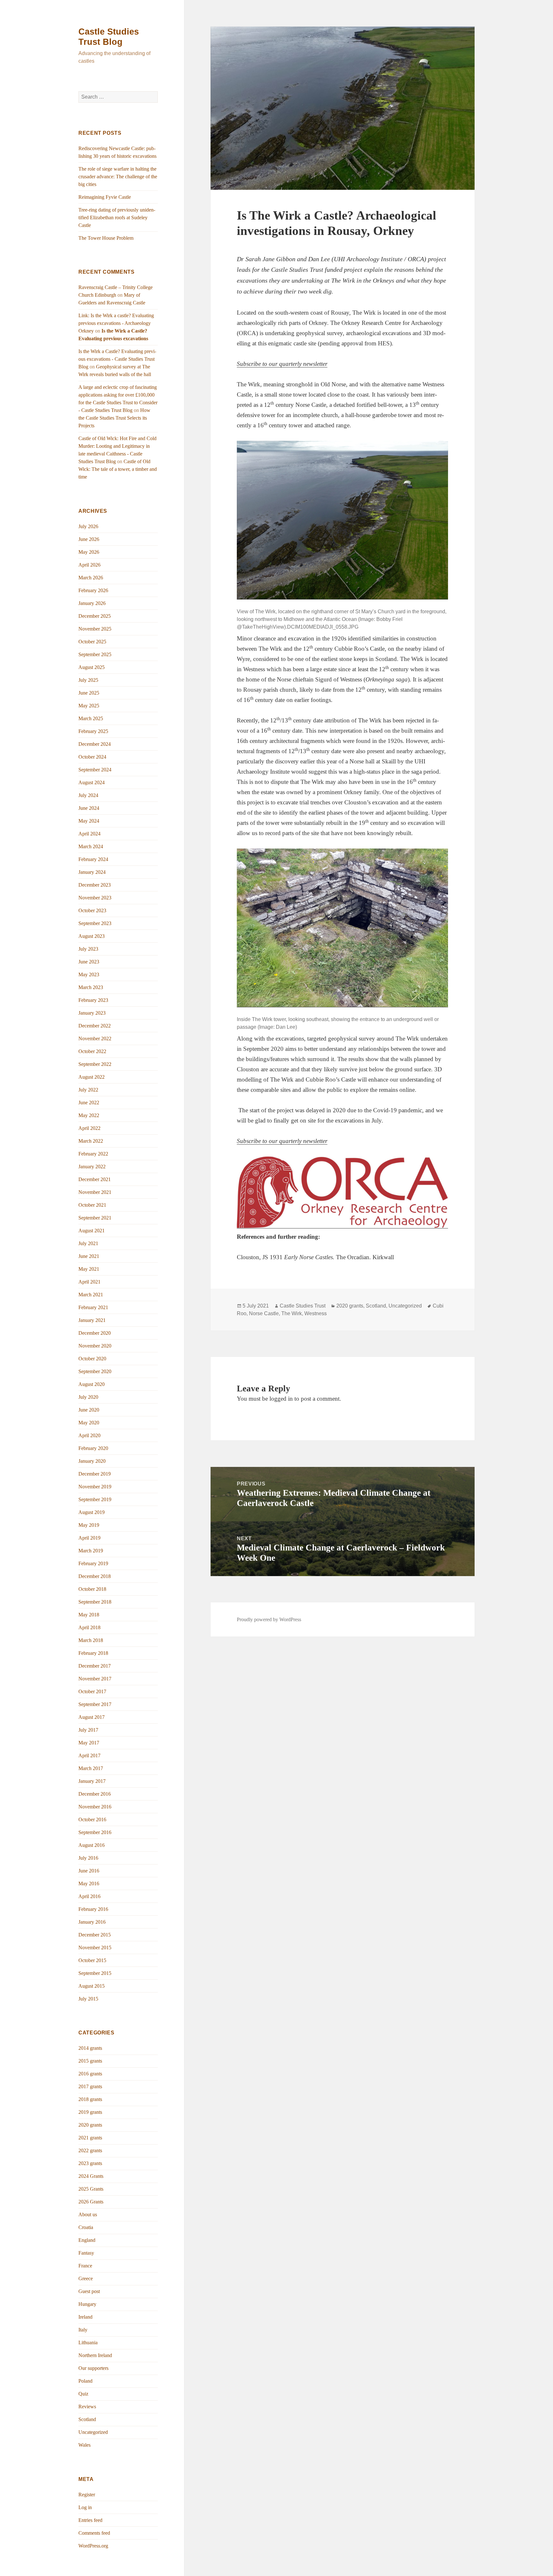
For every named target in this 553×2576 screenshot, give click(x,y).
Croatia (86, 2227)
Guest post (89, 2291)
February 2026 (93, 590)
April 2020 (89, 1435)
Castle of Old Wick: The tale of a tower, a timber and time (118, 469)
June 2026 (89, 539)
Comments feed (94, 2533)
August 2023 (92, 936)
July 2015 (88, 1999)
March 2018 (91, 1640)
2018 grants (90, 2099)
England (87, 2240)
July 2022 (88, 1090)
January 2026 (92, 603)
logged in (281, 1399)
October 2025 (92, 642)
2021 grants (90, 2138)
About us (88, 2214)
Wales (84, 2445)
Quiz (83, 2394)
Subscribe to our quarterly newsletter (282, 364)
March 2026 (91, 578)
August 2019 (92, 1512)
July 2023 (88, 949)
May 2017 (89, 1743)
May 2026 (89, 552)
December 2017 (95, 1666)
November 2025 (95, 629)
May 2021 (89, 1269)
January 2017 (92, 1781)
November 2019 (95, 1487)
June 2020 (89, 1410)
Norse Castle (264, 1313)
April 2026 (89, 565)
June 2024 (89, 808)
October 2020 (92, 1359)
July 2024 (88, 795)
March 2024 (91, 846)
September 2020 (95, 1371)
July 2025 (88, 680)
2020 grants (90, 2125)
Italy (83, 2330)
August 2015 (92, 1986)
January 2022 (92, 1167)
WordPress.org (93, 2546)
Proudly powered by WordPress (269, 1619)
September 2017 (95, 1704)
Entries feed (90, 2520)
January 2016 (92, 1922)
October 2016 (92, 1819)
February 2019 (93, 1563)
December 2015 (95, 1935)
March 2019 (91, 1551)
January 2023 (92, 1013)
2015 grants (90, 2061)
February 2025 (93, 731)
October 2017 (92, 1691)
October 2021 (92, 1205)
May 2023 (89, 974)
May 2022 (89, 1115)
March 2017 (91, 1768)
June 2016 (89, 1871)
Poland (85, 2381)
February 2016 (93, 1909)
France (85, 2266)
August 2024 (92, 782)
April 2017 (89, 1755)
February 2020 (93, 1448)
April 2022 (89, 1128)
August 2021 (92, 1231)
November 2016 (95, 1807)
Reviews (87, 2407)
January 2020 (92, 1461)
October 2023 (92, 910)
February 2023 (93, 1000)
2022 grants (90, 2150)
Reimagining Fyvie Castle (105, 197)
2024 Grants (91, 2176)
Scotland (87, 2419)
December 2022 (95, 1026)
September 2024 (95, 770)
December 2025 (95, 616)
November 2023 (95, 898)
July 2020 (88, 1397)
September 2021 (95, 1218)
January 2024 (92, 872)
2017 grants (90, 2086)
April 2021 (89, 1282)
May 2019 (89, 1525)
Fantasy (86, 2253)
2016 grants (90, 2074)
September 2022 (95, 1064)
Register (87, 2495)
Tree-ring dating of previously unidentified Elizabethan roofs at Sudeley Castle (117, 217)
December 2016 (95, 1794)
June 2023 (89, 962)
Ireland (85, 2317)
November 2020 (95, 1346)
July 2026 (88, 526)
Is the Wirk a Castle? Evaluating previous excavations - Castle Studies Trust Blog (117, 359)
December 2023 (95, 885)
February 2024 (93, 859)
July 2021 (88, 1243)
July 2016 (88, 1858)
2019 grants (90, 2112)
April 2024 (89, 834)
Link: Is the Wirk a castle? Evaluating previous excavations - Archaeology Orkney (116, 323)
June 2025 (89, 693)
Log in (85, 2507)
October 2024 (92, 757)
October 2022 (92, 1051)
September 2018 (95, 1602)
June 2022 (89, 1103)
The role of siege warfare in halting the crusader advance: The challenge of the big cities (118, 177)
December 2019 (95, 1474)
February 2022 (93, 1154)
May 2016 (89, 1884)
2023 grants (90, 2163)
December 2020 (95, 1333)
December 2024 (95, 744)
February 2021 (93, 1307)
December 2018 (95, 1576)
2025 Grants (91, 2189)
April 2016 (89, 1896)
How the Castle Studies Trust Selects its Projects (114, 418)
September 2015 (95, 1973)
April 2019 (89, 1538)
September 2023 (95, 923)
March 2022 (91, 1141)
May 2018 (89, 1615)
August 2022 (92, 1077)
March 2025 (91, 718)
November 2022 (95, 1038)
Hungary (87, 2304)
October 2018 (92, 1589)
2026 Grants (91, 2202)
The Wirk (292, 1313)
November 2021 (95, 1192)
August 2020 (92, 1384)
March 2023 (91, 987)
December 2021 (95, 1179)
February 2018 (93, 1653)
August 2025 (92, 667)
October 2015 (92, 1960)
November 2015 (95, 1948)
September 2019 (95, 1499)
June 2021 (89, 1256)
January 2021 (92, 1320)
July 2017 (88, 1730)
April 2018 (89, 1627)
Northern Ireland (95, 2355)
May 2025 (89, 706)
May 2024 (89, 821)
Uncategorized (93, 2432)
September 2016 (95, 1832)
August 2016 (92, 1845)
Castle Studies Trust (303, 1306)
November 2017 (95, 1679)
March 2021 (91, 1295)
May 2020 (89, 1423)
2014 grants (90, 2048)
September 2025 (95, 654)
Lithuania (88, 2343)
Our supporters (93, 2368)
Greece (86, 2278)
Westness (316, 1313)
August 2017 (92, 1717)
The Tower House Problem (106, 238)
